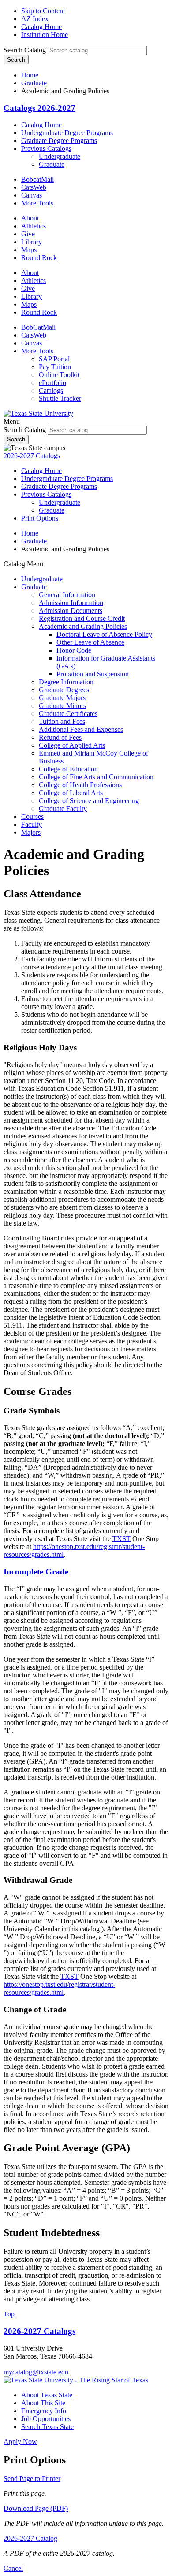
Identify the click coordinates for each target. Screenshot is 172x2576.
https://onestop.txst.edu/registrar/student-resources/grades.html (59, 1988)
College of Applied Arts (72, 745)
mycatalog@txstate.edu (36, 2372)
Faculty (32, 824)
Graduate (34, 83)
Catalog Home (41, 27)
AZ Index (35, 19)
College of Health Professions (80, 785)
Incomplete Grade (36, 1572)
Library (32, 242)
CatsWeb (34, 187)
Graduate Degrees (64, 690)
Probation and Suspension (93, 674)
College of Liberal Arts (71, 793)
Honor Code (74, 650)
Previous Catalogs (46, 149)
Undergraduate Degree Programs (67, 133)
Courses (32, 816)
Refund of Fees (60, 737)
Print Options (40, 518)
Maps (29, 250)
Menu (12, 421)
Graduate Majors (62, 698)
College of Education (68, 769)
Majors (31, 832)
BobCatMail (38, 327)
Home (30, 75)
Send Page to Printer (32, 2479)
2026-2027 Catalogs (32, 456)
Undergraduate (60, 156)
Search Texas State (47, 2427)
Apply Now (20, 2442)
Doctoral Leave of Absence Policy (104, 634)
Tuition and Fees (62, 721)
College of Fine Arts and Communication (96, 777)
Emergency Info (44, 2411)
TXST (122, 1539)
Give (28, 234)
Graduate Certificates (68, 714)
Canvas (32, 195)
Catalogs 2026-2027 (39, 108)
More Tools (37, 203)
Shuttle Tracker (60, 398)
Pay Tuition (55, 367)
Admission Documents (71, 611)
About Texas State (47, 2395)
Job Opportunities (46, 2419)
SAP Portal (54, 359)
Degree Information (66, 682)
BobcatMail (37, 179)
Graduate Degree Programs (59, 141)
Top (9, 2314)
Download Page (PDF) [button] (36, 2508)
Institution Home (45, 35)
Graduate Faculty (63, 809)
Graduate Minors (62, 706)
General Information (67, 595)
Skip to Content (43, 11)
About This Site (43, 2403)
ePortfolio (52, 383)
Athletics (34, 226)
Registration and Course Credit (82, 618)
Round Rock (39, 258)
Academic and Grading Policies (83, 626)
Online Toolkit (59, 375)
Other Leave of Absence (90, 642)
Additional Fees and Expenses (81, 729)
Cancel (13, 2568)
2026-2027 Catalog (30, 2538)
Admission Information (71, 603)
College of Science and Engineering (89, 801)
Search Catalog (25, 50)
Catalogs (51, 391)
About (30, 218)
